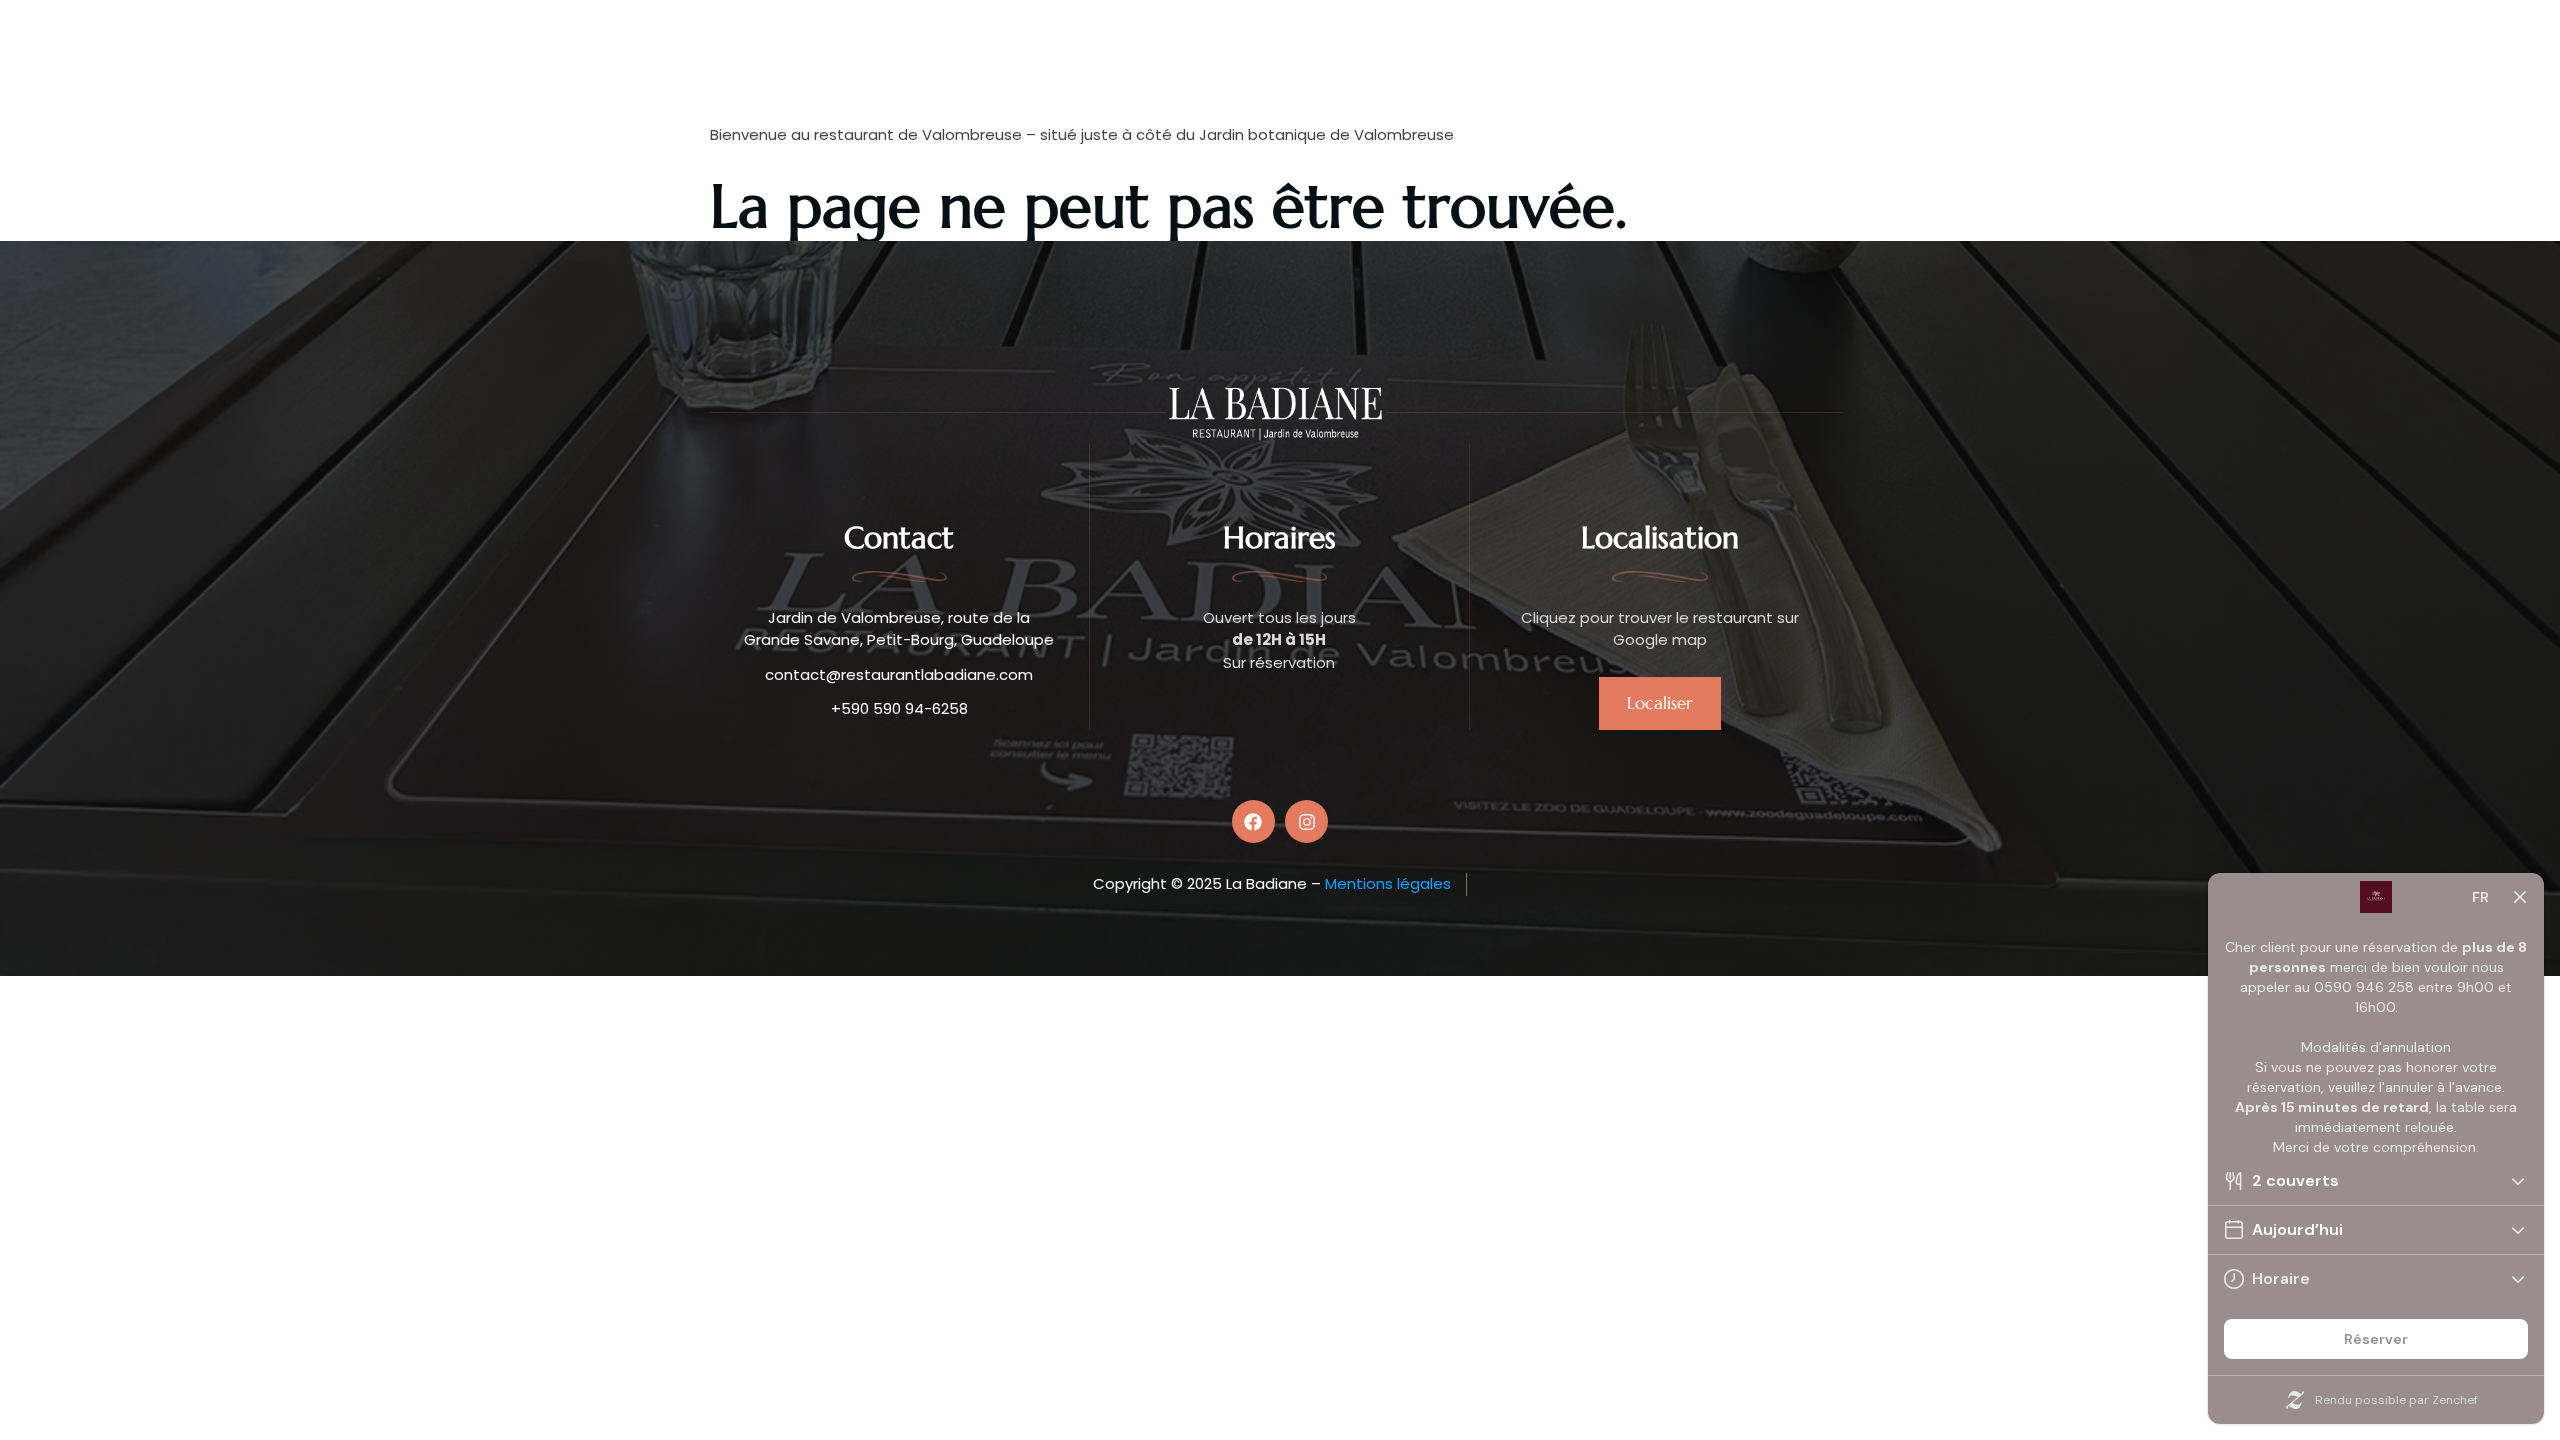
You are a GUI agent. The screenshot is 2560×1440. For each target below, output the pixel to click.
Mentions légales (1388, 883)
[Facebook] (1253, 821)
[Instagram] (1306, 821)
